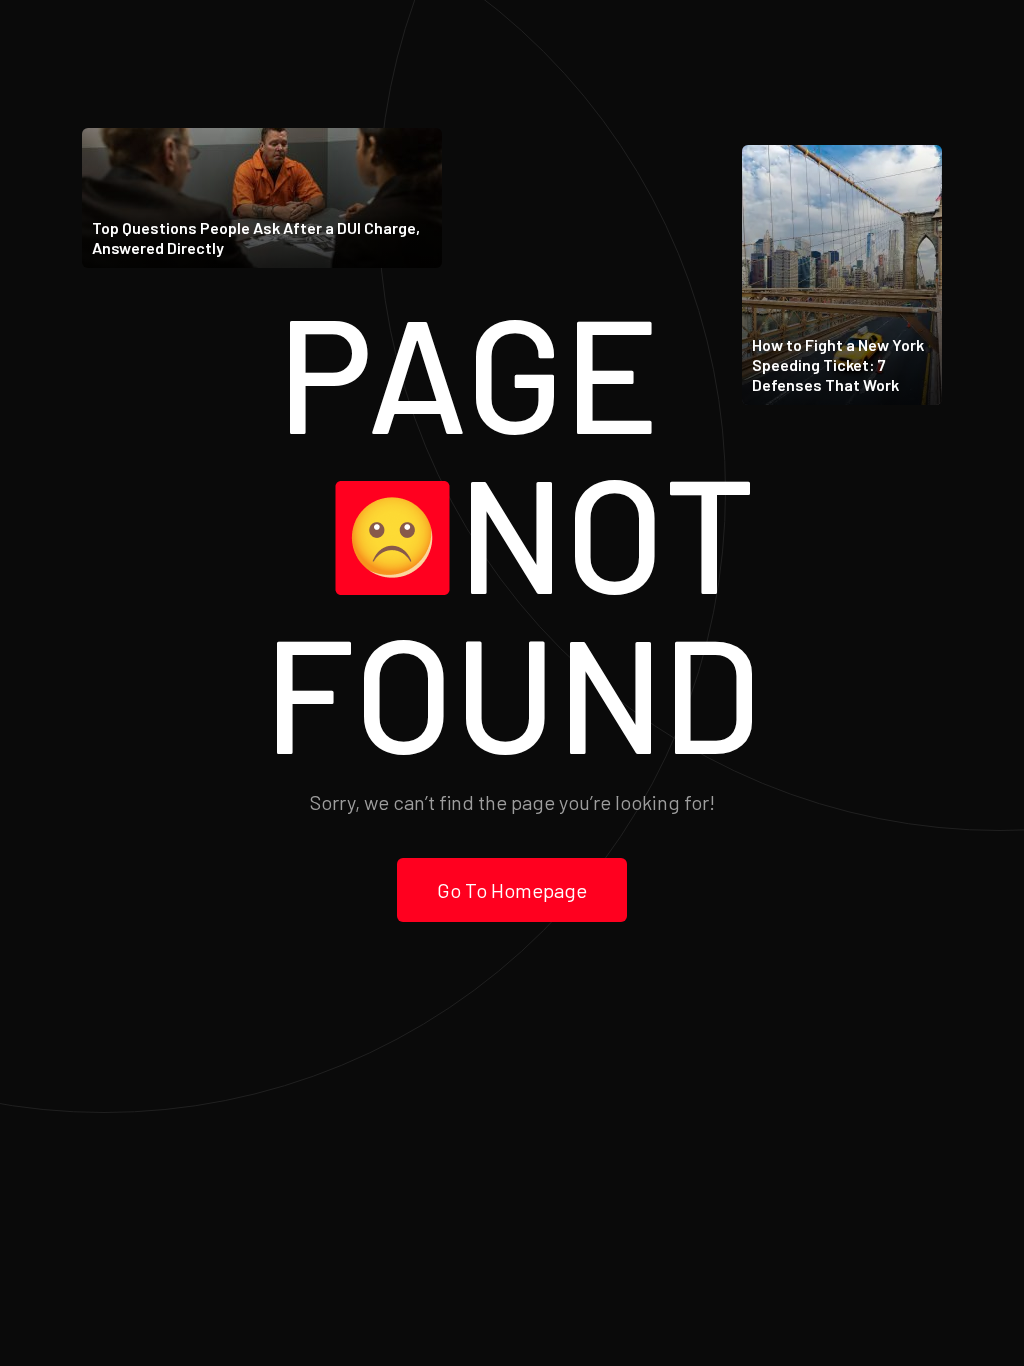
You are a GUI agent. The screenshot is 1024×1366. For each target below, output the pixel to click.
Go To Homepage (512, 890)
